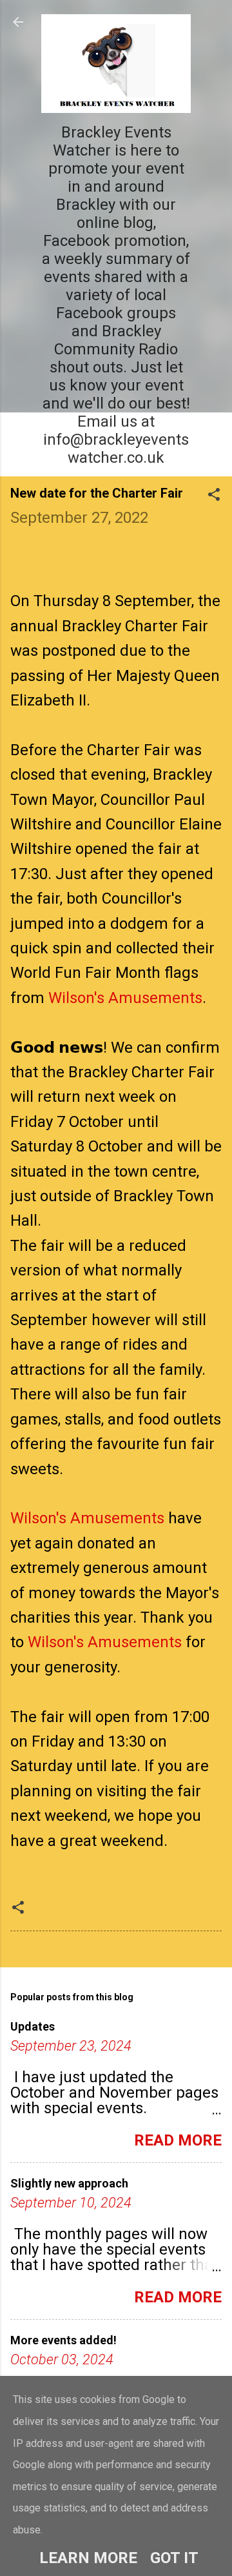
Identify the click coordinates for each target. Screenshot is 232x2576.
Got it (174, 2558)
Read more (178, 2140)
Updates (33, 2026)
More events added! (63, 2340)
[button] (214, 496)
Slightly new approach (69, 2183)
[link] (125, 998)
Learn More (88, 2558)
